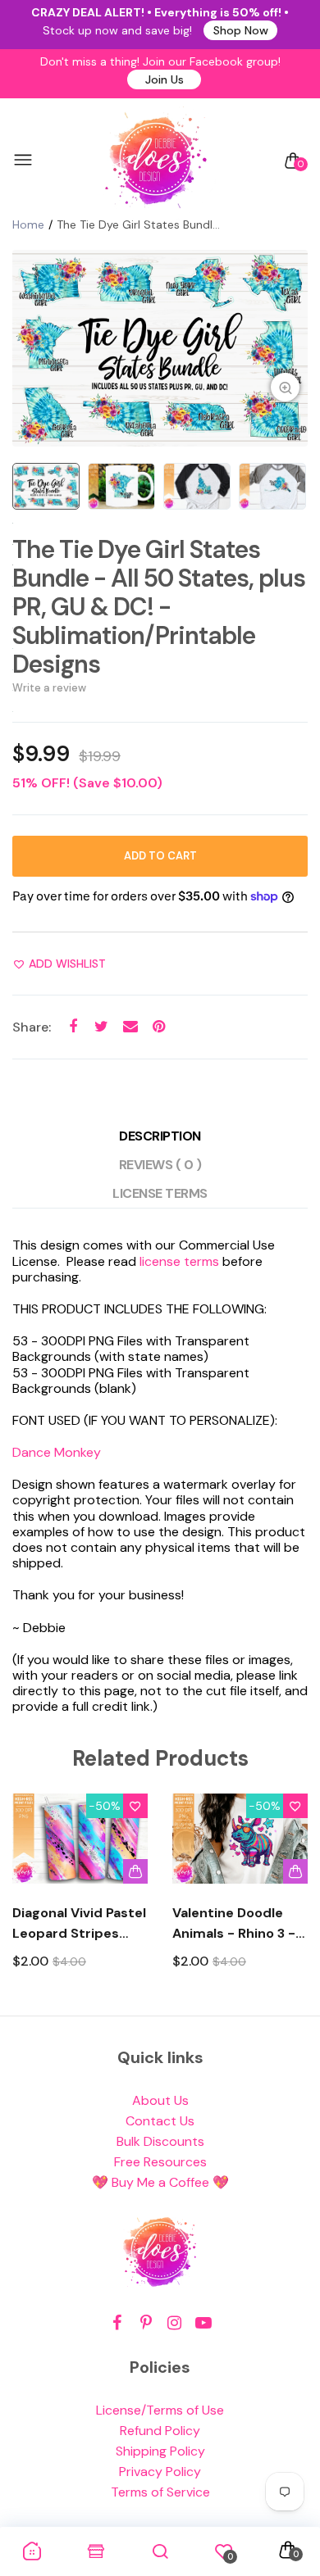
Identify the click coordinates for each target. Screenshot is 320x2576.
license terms (179, 1261)
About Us (160, 2100)
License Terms (160, 1193)
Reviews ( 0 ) (160, 1165)
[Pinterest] (146, 2323)
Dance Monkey (57, 1452)
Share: (32, 1027)
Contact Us (160, 2121)
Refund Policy (160, 2431)
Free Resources (160, 2162)
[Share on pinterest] (159, 1026)
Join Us (165, 79)
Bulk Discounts (160, 2141)
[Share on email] (130, 1026)
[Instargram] (174, 2323)
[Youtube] (203, 2323)
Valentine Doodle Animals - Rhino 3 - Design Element (234, 1924)
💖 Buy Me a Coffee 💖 (160, 2182)
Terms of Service (160, 2492)
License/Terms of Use (160, 2410)
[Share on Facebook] (73, 1026)
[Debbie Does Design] (156, 161)
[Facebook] (117, 2323)
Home (28, 224)
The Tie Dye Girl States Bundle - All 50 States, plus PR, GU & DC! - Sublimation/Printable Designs (159, 607)
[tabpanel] (160, 348)
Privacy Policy (160, 2472)
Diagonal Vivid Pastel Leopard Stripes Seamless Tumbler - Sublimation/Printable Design (80, 1924)
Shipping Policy (160, 2451)
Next (289, 1896)
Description (160, 1136)
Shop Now (241, 30)
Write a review (49, 688)
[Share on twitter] (101, 1026)
